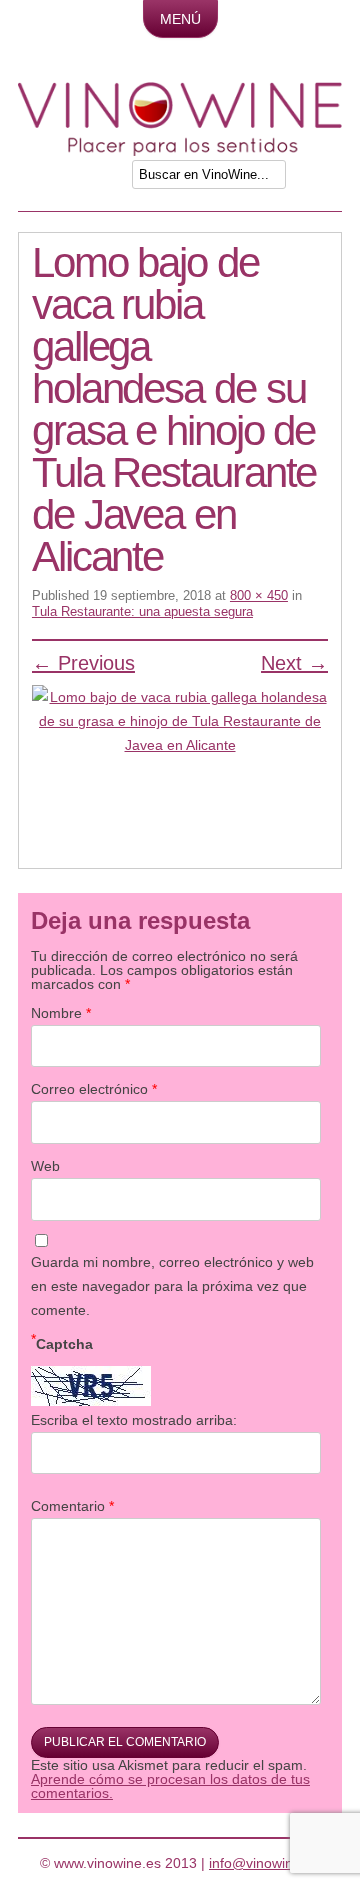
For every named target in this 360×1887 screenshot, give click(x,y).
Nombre (61, 1013)
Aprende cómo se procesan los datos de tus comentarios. (170, 1786)
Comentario (72, 1506)
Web (45, 1166)
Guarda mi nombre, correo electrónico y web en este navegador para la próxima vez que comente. (172, 1286)
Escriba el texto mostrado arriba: (134, 1420)
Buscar (321, 179)
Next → (294, 663)
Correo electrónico (94, 1089)
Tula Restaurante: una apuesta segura (142, 611)
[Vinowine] (180, 151)
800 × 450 (259, 595)
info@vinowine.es (264, 1863)
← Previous (83, 663)
